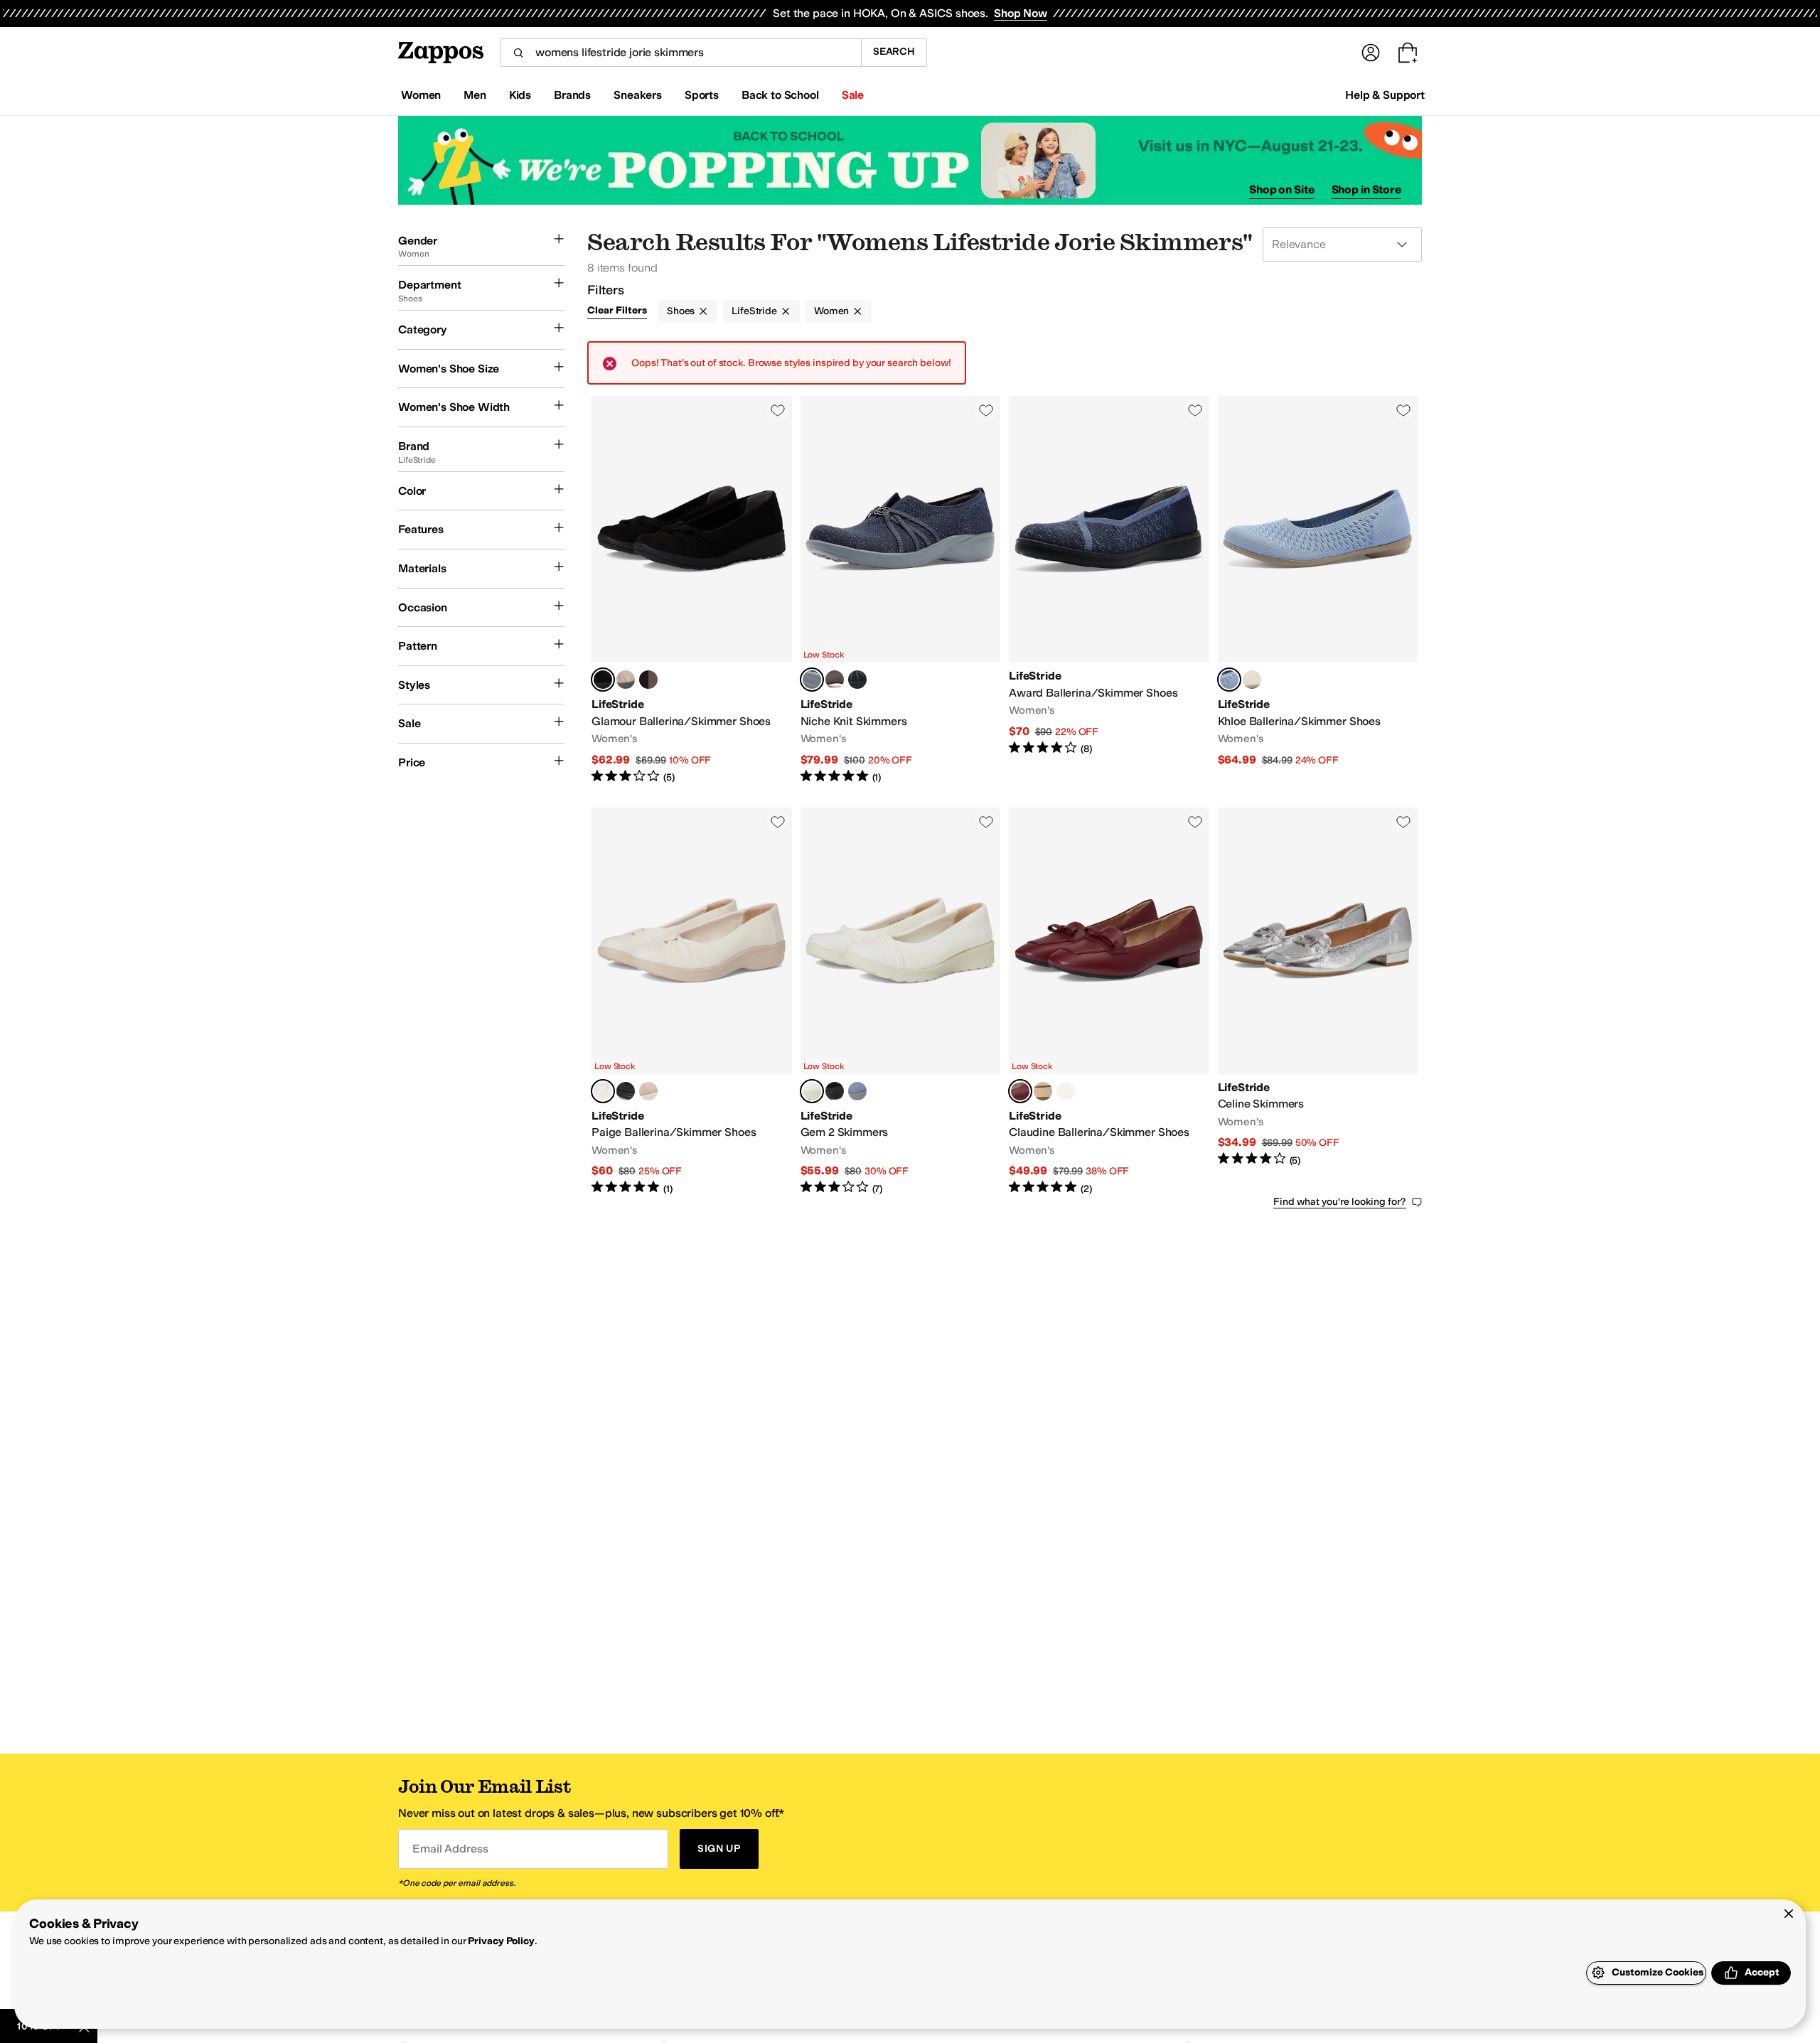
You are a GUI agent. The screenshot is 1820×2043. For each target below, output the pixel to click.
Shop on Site (1282, 189)
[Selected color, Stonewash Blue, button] (1229, 680)
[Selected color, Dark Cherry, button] (1020, 1091)
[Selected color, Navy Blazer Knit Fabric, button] (812, 680)
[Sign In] (1371, 53)
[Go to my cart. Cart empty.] (1408, 53)
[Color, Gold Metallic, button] (1043, 1091)
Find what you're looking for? (1340, 1202)
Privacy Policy (501, 1941)
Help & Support (1385, 95)
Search (894, 52)
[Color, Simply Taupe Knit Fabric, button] (835, 680)
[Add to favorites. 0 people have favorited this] (778, 410)
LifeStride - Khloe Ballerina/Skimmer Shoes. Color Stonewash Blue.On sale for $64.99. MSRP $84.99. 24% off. (1318, 590)
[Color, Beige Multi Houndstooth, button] (1066, 1091)
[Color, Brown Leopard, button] (648, 680)
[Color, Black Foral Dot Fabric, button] (835, 1091)
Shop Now (1021, 13)
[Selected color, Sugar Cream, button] (603, 1091)
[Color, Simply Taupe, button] (626, 680)
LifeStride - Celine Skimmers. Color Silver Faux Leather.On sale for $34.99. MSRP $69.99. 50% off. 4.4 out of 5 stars (1318, 1002)
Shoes (681, 311)
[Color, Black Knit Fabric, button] (857, 680)
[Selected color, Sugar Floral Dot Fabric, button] (812, 1091)
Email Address (450, 1849)
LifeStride (754, 311)
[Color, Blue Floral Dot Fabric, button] (857, 1091)
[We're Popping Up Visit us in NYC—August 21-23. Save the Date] (910, 160)
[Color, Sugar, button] (1252, 680)
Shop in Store (1366, 189)
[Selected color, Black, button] (603, 680)
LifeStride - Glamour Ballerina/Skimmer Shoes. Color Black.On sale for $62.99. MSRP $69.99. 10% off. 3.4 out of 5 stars (692, 590)
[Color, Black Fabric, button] (626, 1091)
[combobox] (681, 53)
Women (831, 311)
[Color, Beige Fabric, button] (648, 1091)
